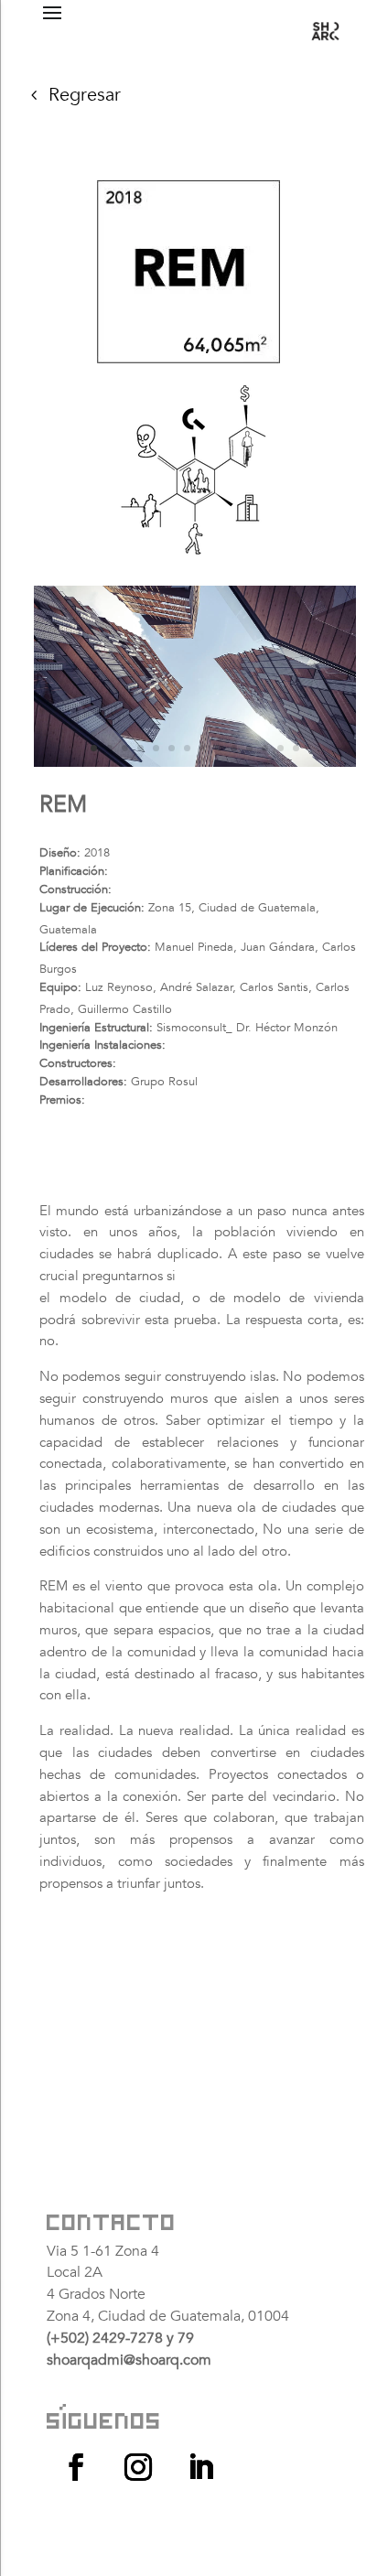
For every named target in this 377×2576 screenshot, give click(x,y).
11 (249, 748)
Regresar (85, 95)
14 (296, 748)
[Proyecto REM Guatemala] (194, 763)
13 (280, 748)
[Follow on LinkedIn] (200, 2467)
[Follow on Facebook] (76, 2467)
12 (265, 748)
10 (234, 748)
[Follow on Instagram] (138, 2467)
